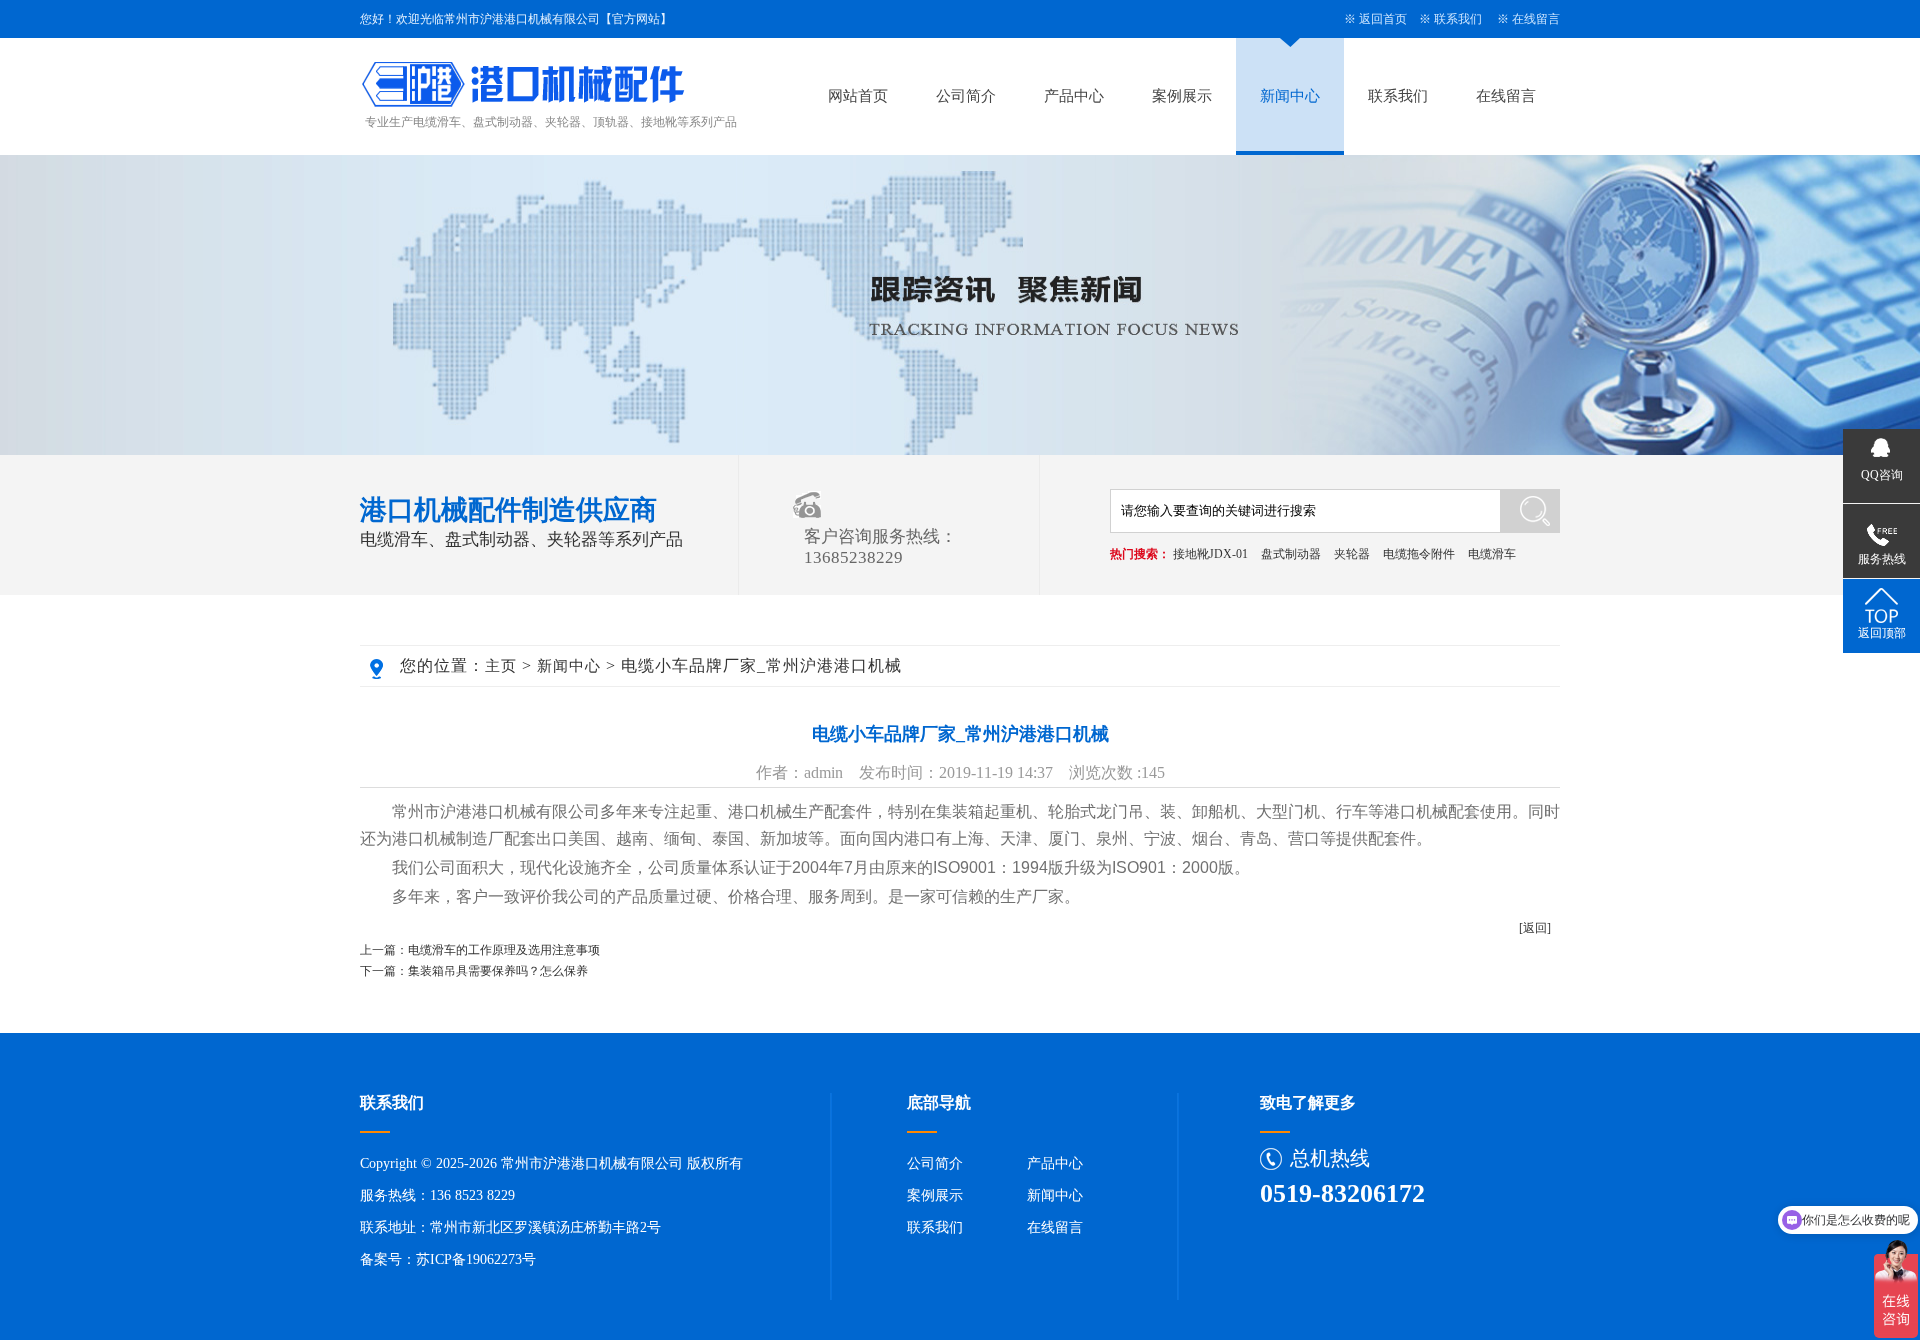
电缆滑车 (1492, 554)
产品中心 (1074, 96)
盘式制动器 (1291, 554)
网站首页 (858, 96)
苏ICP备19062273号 (476, 1259)
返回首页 (1383, 19)
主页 (501, 666)
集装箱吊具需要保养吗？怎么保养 (498, 971)
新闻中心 (1290, 96)
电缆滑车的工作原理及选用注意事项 (504, 950)
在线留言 (1536, 19)
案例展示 (1182, 96)
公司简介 (966, 96)
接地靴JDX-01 (1210, 554)
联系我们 (1458, 19)
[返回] (1535, 928)
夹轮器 (1352, 554)
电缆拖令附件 (1419, 554)
